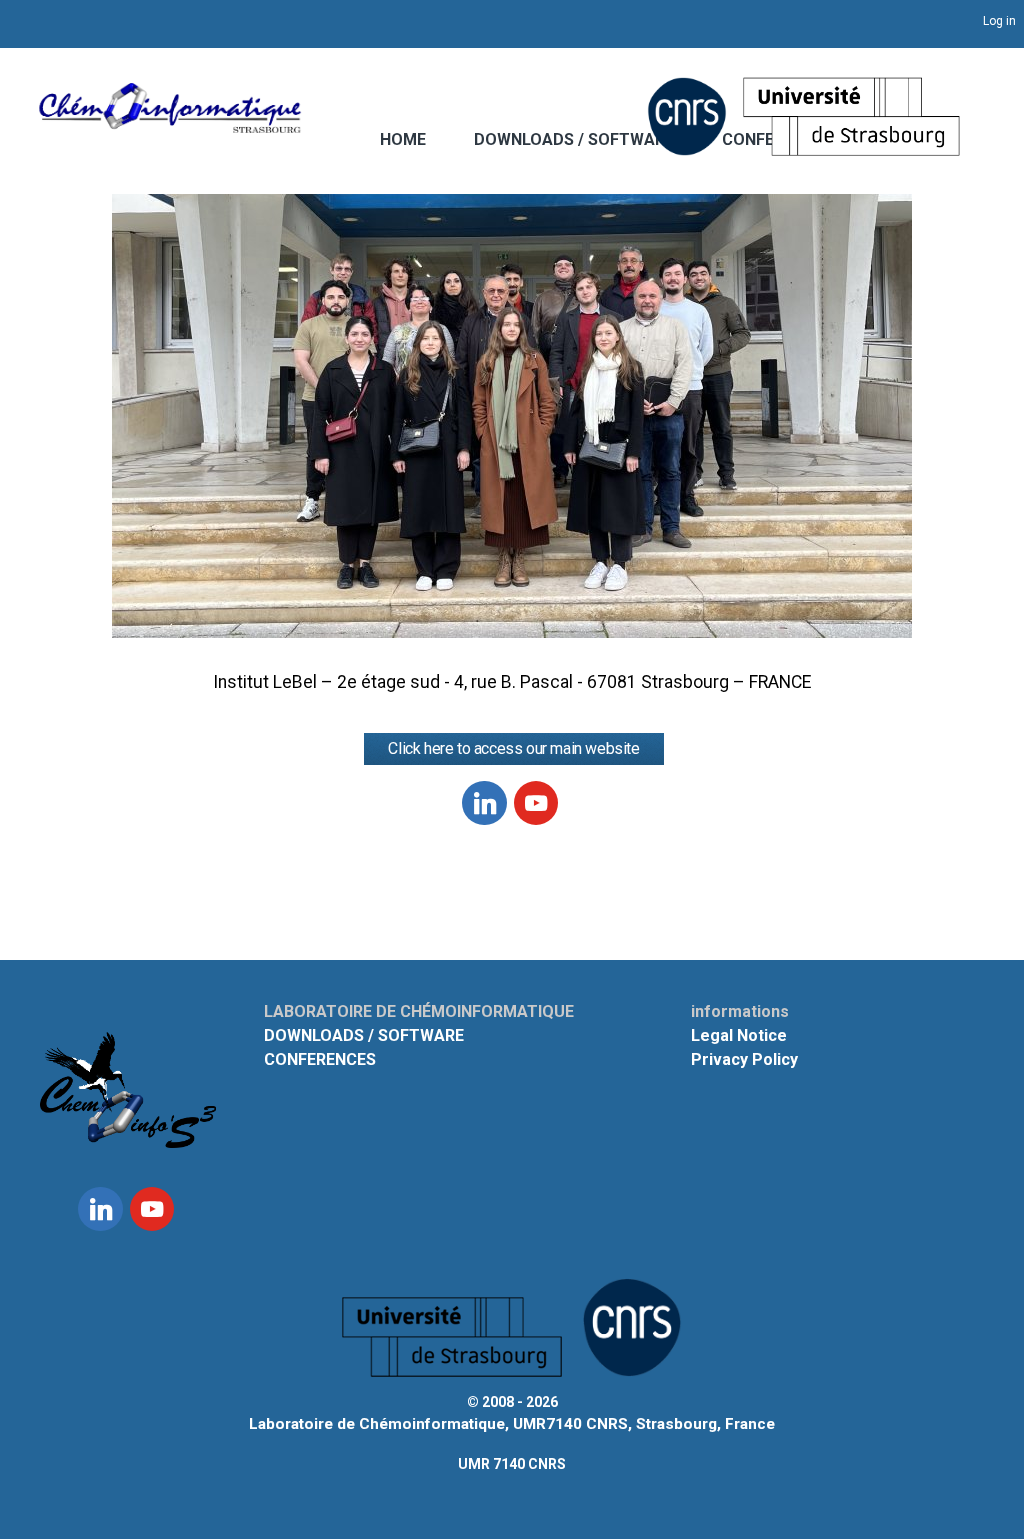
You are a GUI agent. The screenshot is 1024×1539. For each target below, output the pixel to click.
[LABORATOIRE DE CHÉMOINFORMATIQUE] (170, 122)
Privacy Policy (744, 1059)
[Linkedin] (484, 803)
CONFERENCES (320, 1059)
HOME (403, 139)
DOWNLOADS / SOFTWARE (574, 139)
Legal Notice (739, 1035)
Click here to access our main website (513, 748)
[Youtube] (536, 803)
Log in (999, 21)
